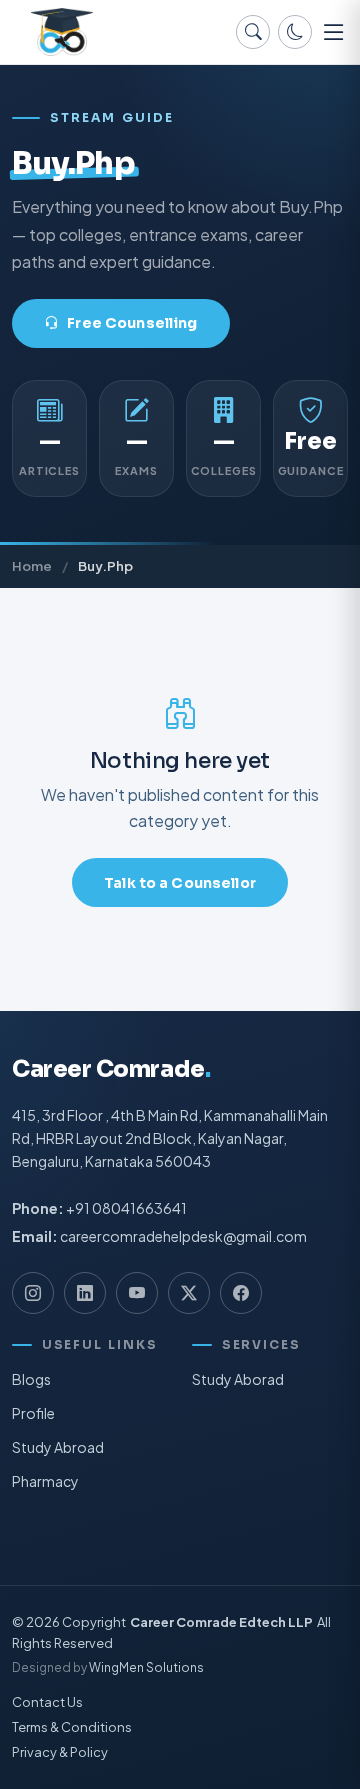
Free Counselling (132, 323)
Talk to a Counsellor (180, 883)
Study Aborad (238, 1379)
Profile (33, 1413)
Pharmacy (45, 1481)
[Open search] (253, 32)
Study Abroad (58, 1447)
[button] (334, 32)
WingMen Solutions (146, 1668)
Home (32, 565)
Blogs (31, 1379)
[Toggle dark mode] (295, 32)
